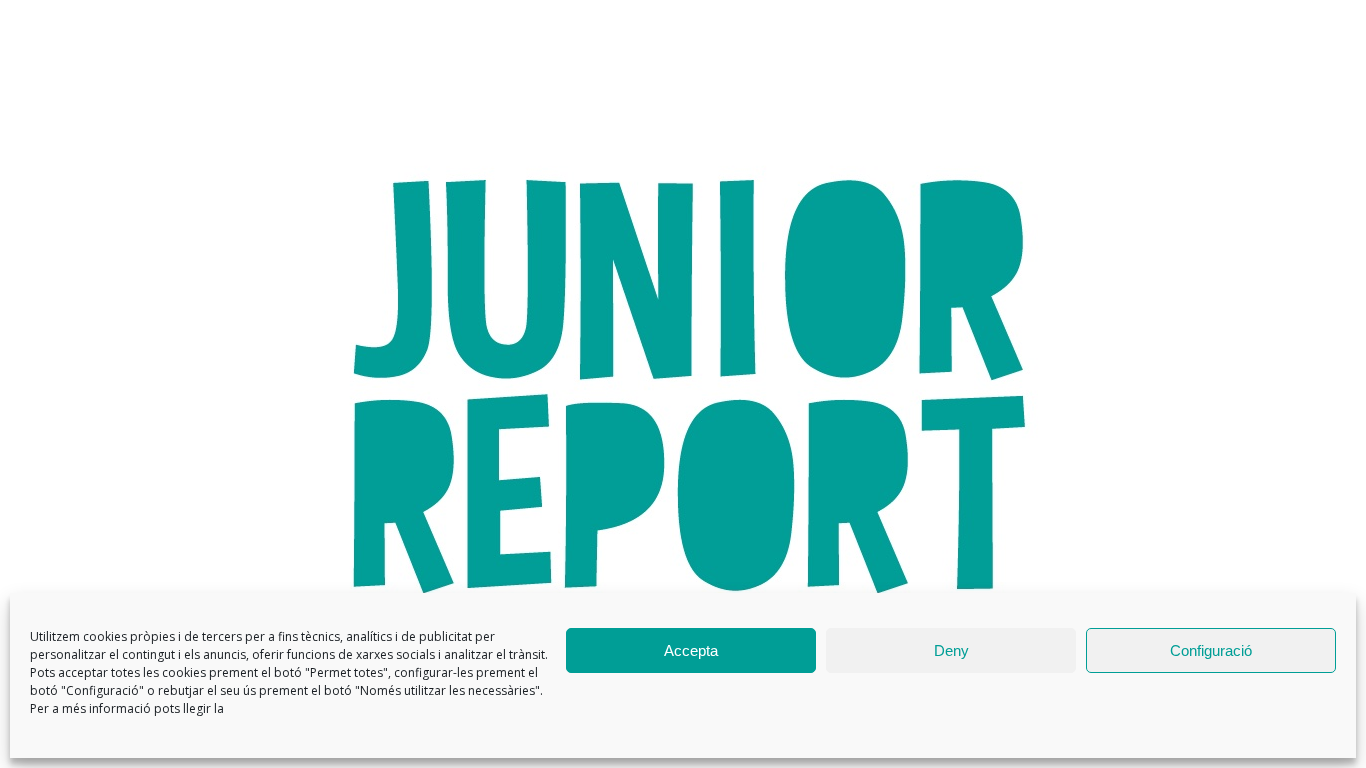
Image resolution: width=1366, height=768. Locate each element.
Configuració (1211, 650)
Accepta (691, 650)
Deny (951, 650)
